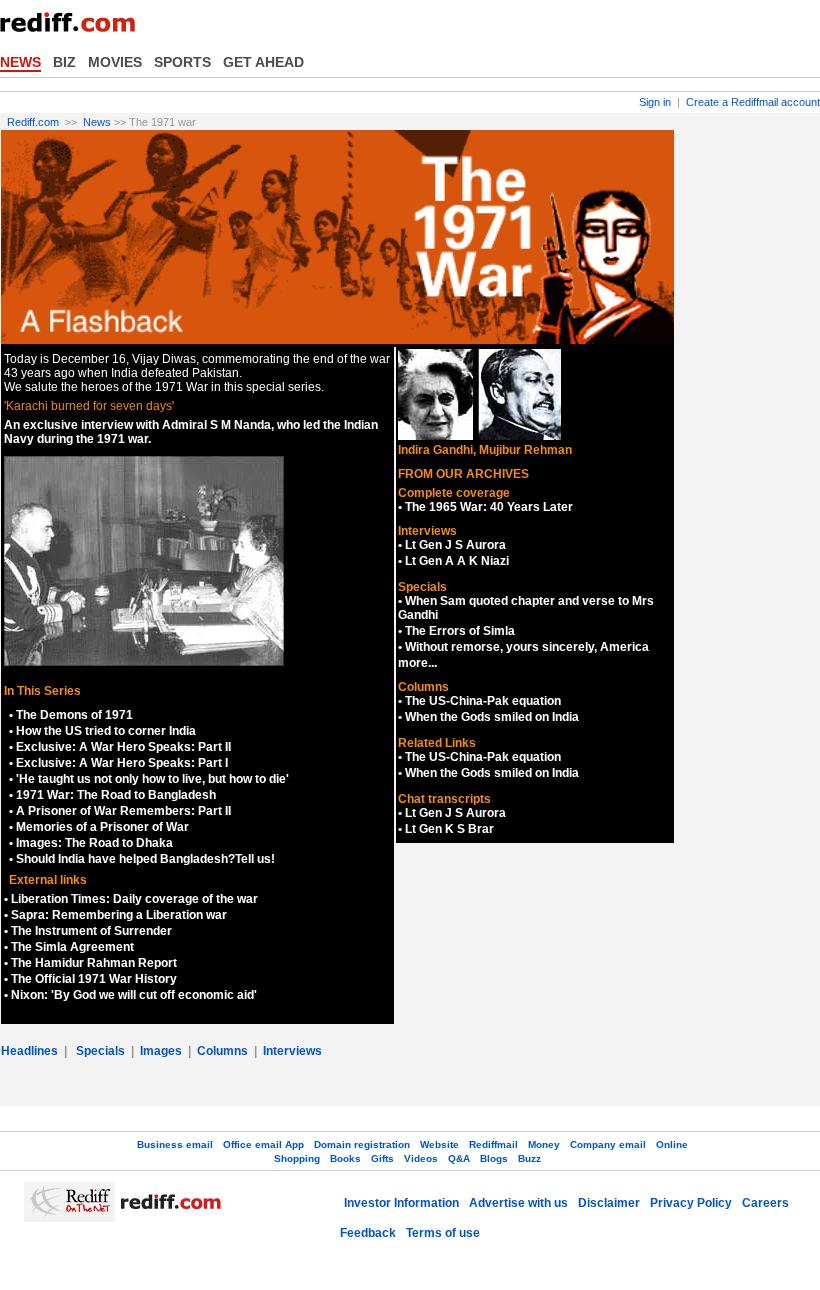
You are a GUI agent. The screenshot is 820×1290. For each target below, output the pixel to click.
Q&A (459, 1158)
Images (161, 1051)
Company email (608, 1144)
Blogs (494, 1158)
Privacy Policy (691, 1203)
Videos (421, 1158)
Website (439, 1144)
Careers (765, 1203)
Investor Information (401, 1203)
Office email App (263, 1144)
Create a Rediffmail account (753, 102)
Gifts (382, 1158)
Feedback (368, 1233)
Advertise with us (518, 1203)
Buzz (529, 1158)
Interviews (292, 1051)
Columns (222, 1051)
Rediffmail (493, 1144)
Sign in (655, 102)
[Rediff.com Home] (75, 29)
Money (544, 1144)
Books (345, 1158)
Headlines (29, 1051)
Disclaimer (609, 1203)
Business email (175, 1144)
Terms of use (443, 1233)
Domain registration (362, 1144)
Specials (100, 1051)
